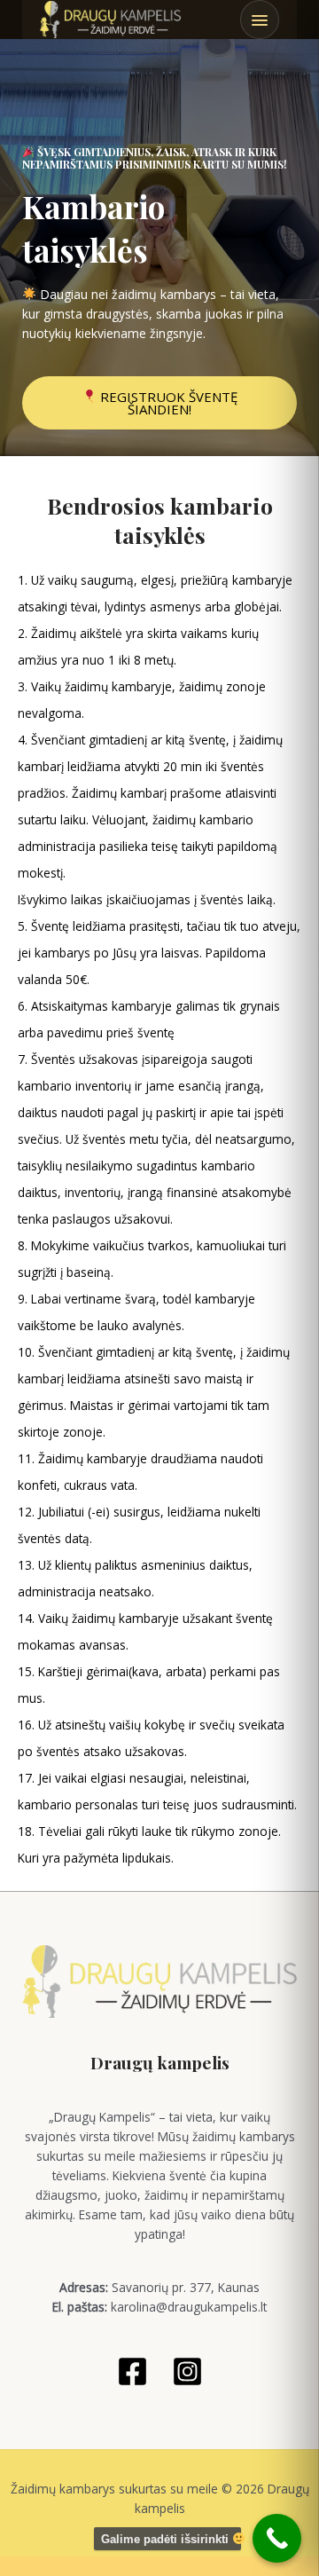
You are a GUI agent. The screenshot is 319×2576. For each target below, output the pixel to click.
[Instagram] (187, 2371)
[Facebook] (132, 2371)
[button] (260, 20)
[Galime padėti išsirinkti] (277, 2538)
